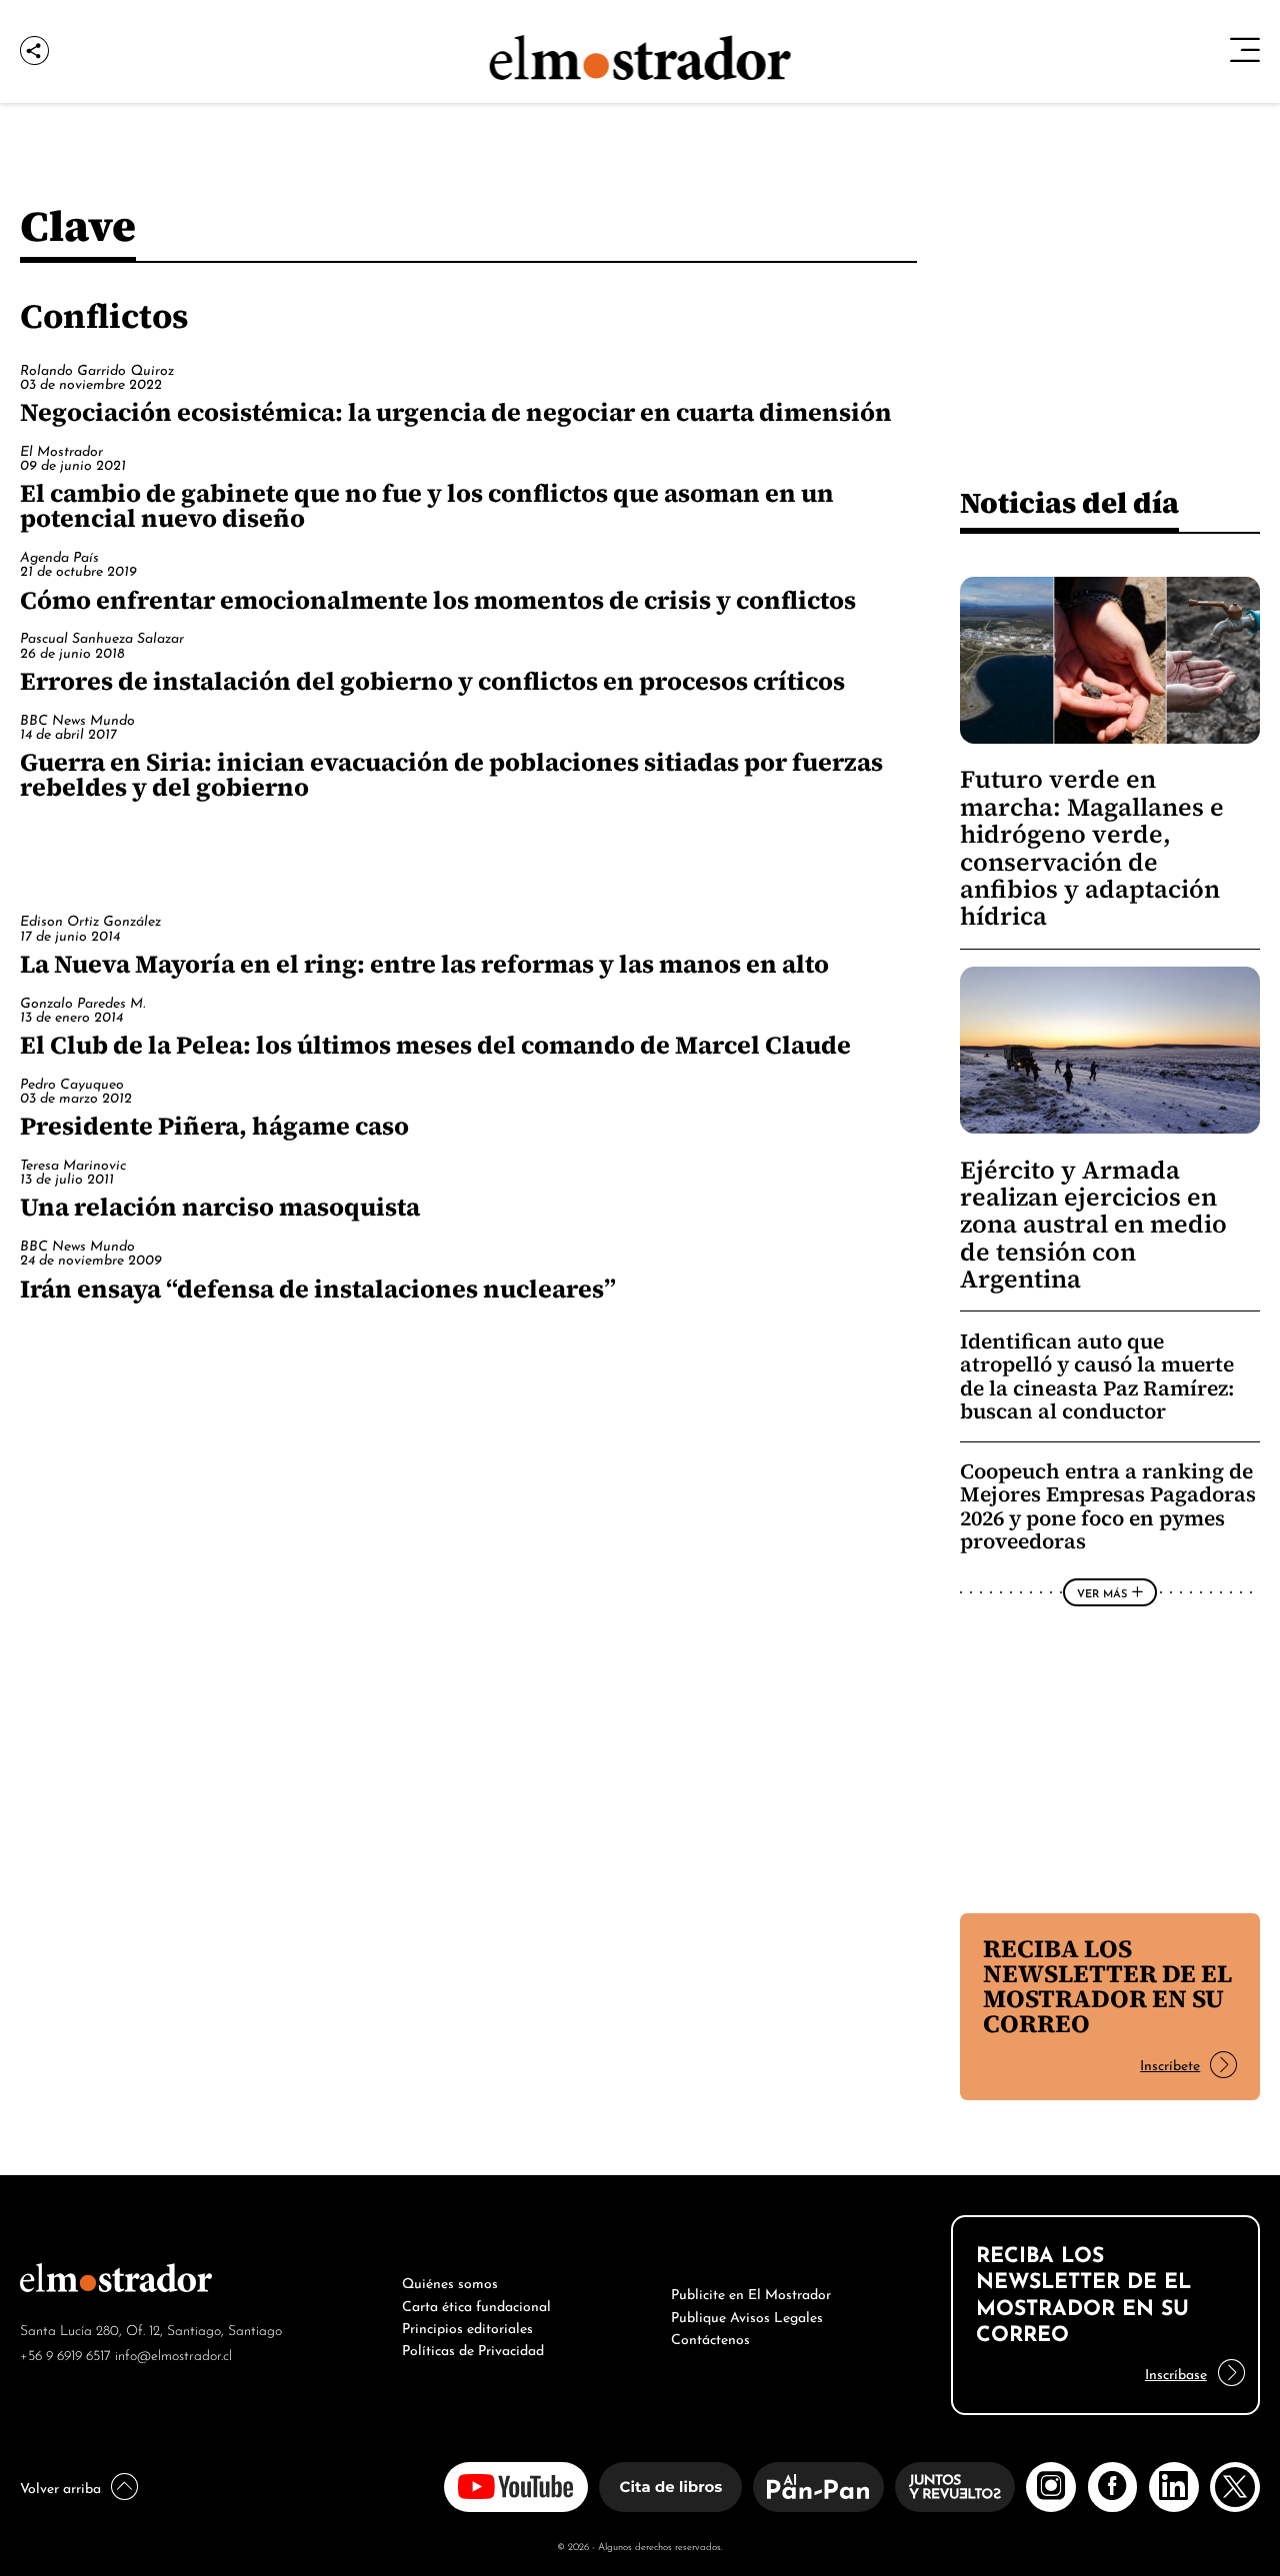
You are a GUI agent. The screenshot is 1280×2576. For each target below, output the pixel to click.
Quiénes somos (450, 2281)
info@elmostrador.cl (173, 2354)
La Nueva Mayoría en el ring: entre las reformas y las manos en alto (424, 964)
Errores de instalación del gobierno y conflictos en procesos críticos (432, 681)
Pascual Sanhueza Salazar (102, 636)
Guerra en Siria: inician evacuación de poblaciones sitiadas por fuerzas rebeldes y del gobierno (451, 774)
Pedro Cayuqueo (72, 1082)
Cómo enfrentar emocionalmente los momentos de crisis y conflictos (438, 600)
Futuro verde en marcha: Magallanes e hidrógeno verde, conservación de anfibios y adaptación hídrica (1092, 848)
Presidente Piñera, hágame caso (214, 1126)
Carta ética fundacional (476, 2304)
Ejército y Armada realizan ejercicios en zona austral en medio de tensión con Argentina (1093, 1225)
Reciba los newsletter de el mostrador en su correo (1107, 1986)
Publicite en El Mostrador (751, 2292)
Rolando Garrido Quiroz (97, 368)
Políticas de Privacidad (473, 2348)
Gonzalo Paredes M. (82, 1001)
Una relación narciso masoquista (220, 1207)
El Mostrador (61, 449)
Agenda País (59, 555)
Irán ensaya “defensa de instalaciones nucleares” (318, 1288)
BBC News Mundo (77, 718)
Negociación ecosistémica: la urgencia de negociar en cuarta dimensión (456, 412)
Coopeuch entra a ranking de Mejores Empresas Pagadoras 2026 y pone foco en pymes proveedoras (1108, 1506)
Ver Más (1102, 1592)
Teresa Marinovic (73, 1163)
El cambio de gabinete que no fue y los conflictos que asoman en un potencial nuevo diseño (427, 505)
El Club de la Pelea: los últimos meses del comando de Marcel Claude (435, 1045)
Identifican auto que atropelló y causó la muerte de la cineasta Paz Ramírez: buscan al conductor (1097, 1376)
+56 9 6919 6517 (65, 2354)
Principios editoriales (467, 2326)
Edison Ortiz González (90, 919)
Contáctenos (710, 2337)
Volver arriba (60, 2486)
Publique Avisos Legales (747, 2315)
